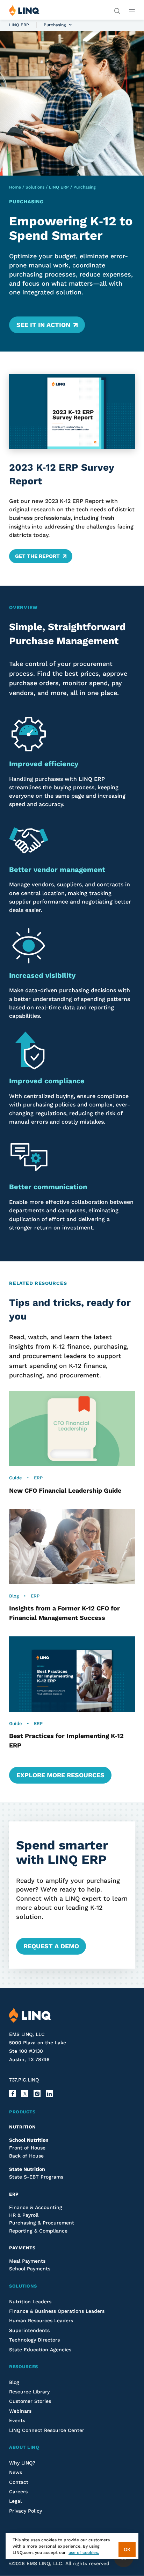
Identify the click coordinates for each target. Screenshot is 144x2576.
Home (15, 187)
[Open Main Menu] (132, 11)
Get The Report (37, 556)
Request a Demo (51, 1946)
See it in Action (43, 325)
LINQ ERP (59, 187)
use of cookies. (84, 2553)
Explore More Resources (60, 1775)
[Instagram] (37, 2094)
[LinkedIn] (49, 2094)
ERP (38, 1478)
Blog (14, 1596)
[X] (25, 2094)
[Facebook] (13, 2094)
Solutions (35, 187)
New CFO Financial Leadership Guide (66, 1490)
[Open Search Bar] (117, 10)
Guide (16, 1478)
